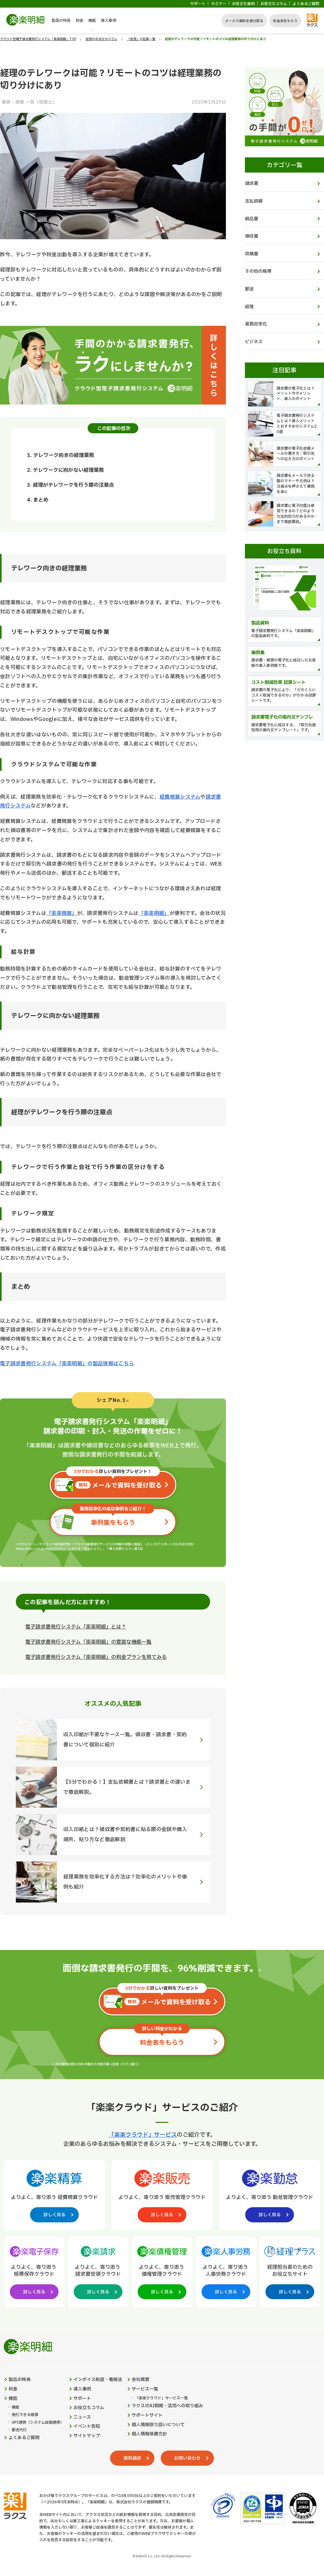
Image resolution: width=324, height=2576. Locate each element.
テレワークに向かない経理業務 (68, 470)
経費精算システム (180, 797)
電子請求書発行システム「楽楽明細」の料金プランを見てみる (96, 1657)
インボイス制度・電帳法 (98, 2380)
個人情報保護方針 (149, 2434)
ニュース (82, 2417)
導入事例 (109, 21)
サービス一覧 (145, 2389)
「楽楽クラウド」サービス (143, 2135)
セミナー (219, 4)
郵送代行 (19, 2430)
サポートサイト (147, 2415)
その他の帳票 (258, 271)
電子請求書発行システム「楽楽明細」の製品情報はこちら (67, 1364)
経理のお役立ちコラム (102, 39)
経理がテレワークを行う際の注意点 (73, 485)
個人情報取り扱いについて (158, 2425)
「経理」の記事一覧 (141, 39)
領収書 (252, 236)
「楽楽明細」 (154, 913)
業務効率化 (256, 324)
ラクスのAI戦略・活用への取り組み (167, 2406)
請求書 (252, 183)
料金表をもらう (285, 21)
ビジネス (254, 342)
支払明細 (254, 201)
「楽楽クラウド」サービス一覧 (161, 2398)
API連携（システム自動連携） (38, 2423)
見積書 (252, 254)
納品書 (252, 219)
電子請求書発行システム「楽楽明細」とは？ (76, 1627)
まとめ (41, 500)
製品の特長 (61, 21)
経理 (249, 307)
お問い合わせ (187, 2458)
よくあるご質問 (306, 4)
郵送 (249, 289)
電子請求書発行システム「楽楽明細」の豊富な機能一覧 (88, 1642)
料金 (79, 21)
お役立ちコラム (274, 4)
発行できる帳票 (25, 2415)
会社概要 (140, 2380)
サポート (198, 4)
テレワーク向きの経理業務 (64, 455)
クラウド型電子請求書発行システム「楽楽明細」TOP (38, 39)
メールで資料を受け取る (244, 21)
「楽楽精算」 (62, 913)
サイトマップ (87, 2436)
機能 (92, 21)
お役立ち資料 (243, 4)
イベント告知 (87, 2427)
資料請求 (132, 2458)
